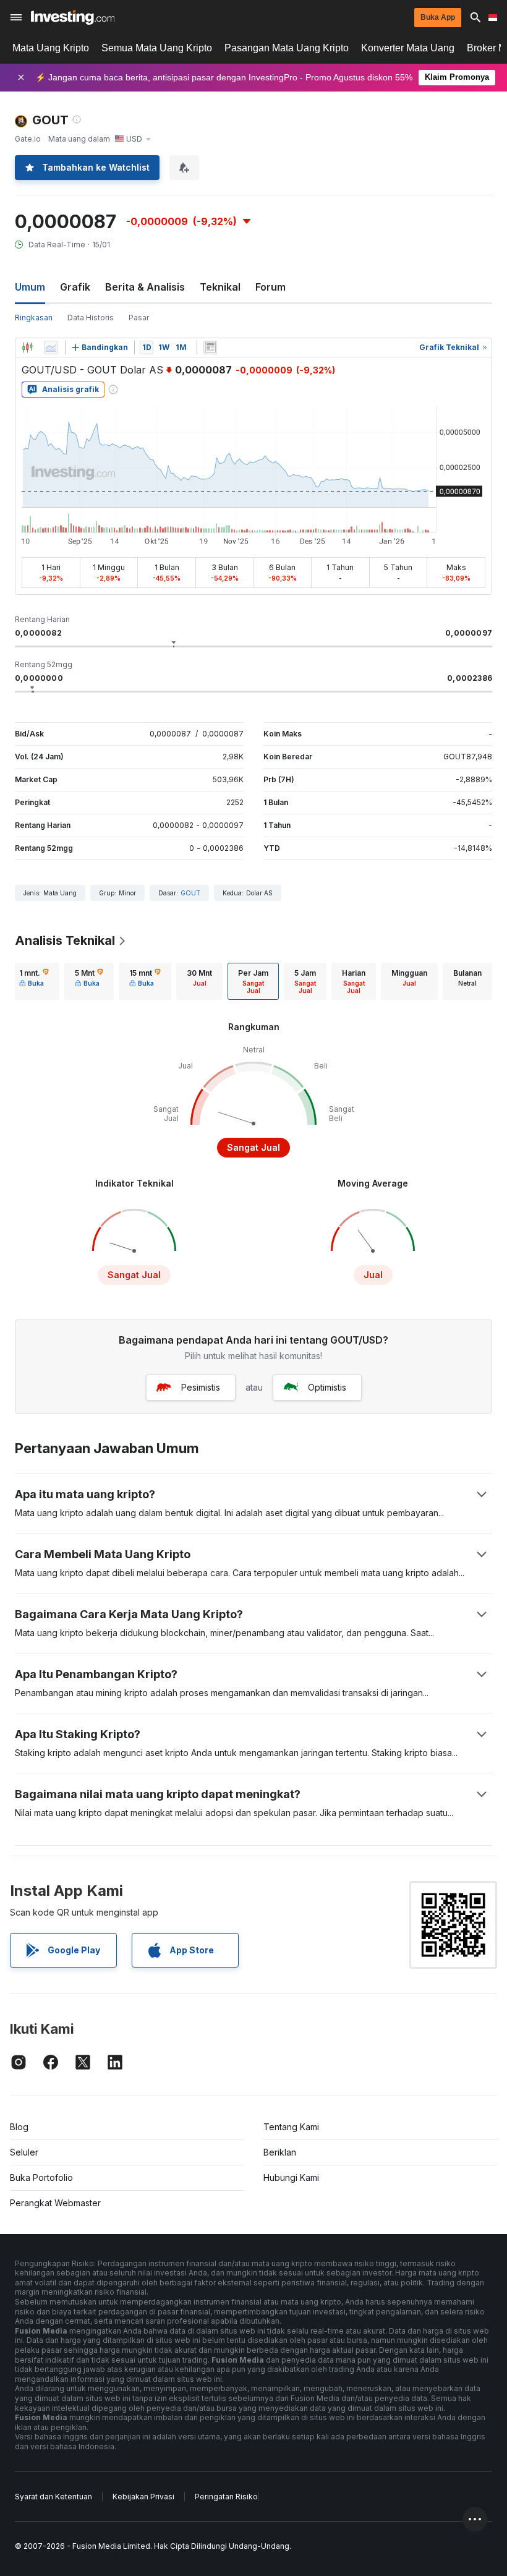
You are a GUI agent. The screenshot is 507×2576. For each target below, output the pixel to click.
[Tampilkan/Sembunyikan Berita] (210, 348)
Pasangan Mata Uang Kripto (287, 48)
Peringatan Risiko (226, 2497)
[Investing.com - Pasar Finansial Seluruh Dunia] (73, 17)
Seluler (24, 2152)
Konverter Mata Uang (408, 48)
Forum (271, 287)
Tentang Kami (291, 2127)
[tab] (34, 981)
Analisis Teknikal (65, 940)
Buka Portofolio (41, 2177)
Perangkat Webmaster (55, 2203)
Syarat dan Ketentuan (53, 2497)
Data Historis (91, 318)
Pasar (139, 318)
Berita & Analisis (145, 287)
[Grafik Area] (51, 348)
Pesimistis (201, 1387)
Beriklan (280, 2152)
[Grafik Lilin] (27, 348)
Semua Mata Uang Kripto (157, 48)
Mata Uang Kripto (51, 48)
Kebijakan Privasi (143, 2497)
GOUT (190, 893)
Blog (19, 2127)
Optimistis (327, 1387)
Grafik (75, 287)
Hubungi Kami (291, 2177)
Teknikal (220, 287)
